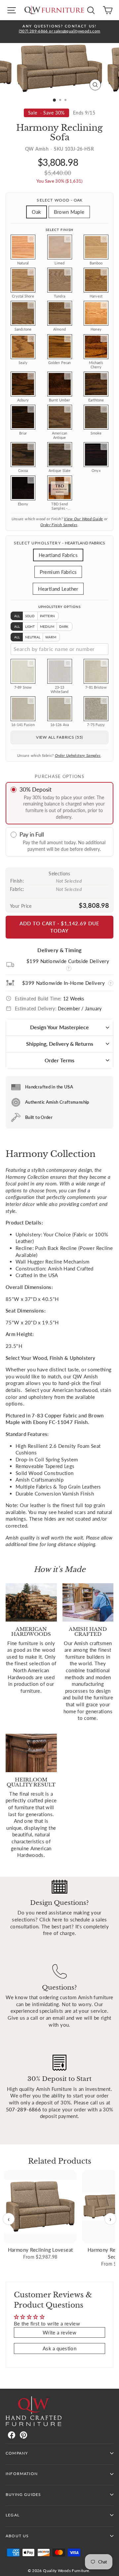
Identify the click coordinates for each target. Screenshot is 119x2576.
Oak (36, 212)
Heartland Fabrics (58, 555)
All (17, 616)
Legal (13, 2515)
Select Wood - (59, 200)
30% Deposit (36, 789)
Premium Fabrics (58, 572)
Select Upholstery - (59, 543)
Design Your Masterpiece (59, 1027)
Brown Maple (69, 212)
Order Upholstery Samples (78, 755)
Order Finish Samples (59, 525)
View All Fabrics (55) (59, 737)
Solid (30, 616)
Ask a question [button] (59, 2348)
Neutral (33, 637)
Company (17, 2453)
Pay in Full (32, 834)
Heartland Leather (58, 589)
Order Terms (59, 1060)
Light (30, 626)
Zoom (31, 239)
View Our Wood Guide (83, 519)
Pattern (47, 616)
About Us (17, 2536)
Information (22, 2474)
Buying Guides (23, 2494)
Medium (47, 626)
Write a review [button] (59, 2332)
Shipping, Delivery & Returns (60, 1044)
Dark (64, 626)
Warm (51, 637)
